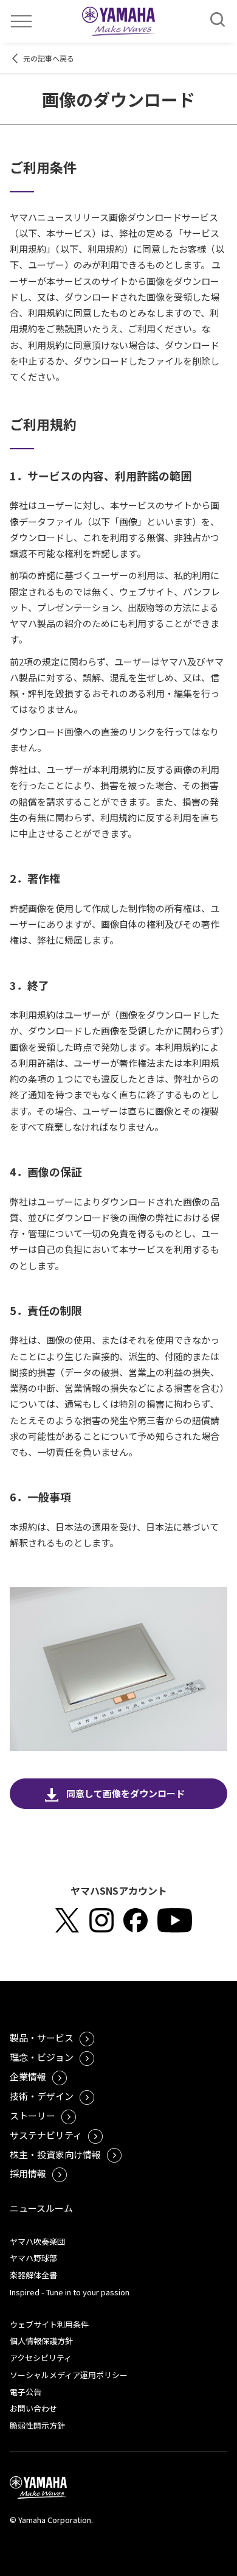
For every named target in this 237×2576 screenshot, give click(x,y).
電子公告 (26, 2392)
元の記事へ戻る (49, 58)
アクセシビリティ (41, 2358)
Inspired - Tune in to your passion (70, 2292)
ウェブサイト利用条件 (49, 2324)
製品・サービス (42, 2037)
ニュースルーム (41, 2208)
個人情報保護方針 (41, 2341)
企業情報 (28, 2076)
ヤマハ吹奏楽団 (37, 2241)
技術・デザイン (42, 2096)
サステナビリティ (46, 2135)
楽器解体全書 (33, 2275)
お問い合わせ (33, 2408)
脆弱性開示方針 (37, 2425)
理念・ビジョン (42, 2057)
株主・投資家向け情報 (55, 2154)
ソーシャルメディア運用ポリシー (69, 2375)
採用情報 (28, 2173)
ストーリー (33, 2115)
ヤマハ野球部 (33, 2258)
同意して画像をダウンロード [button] (125, 1793)
